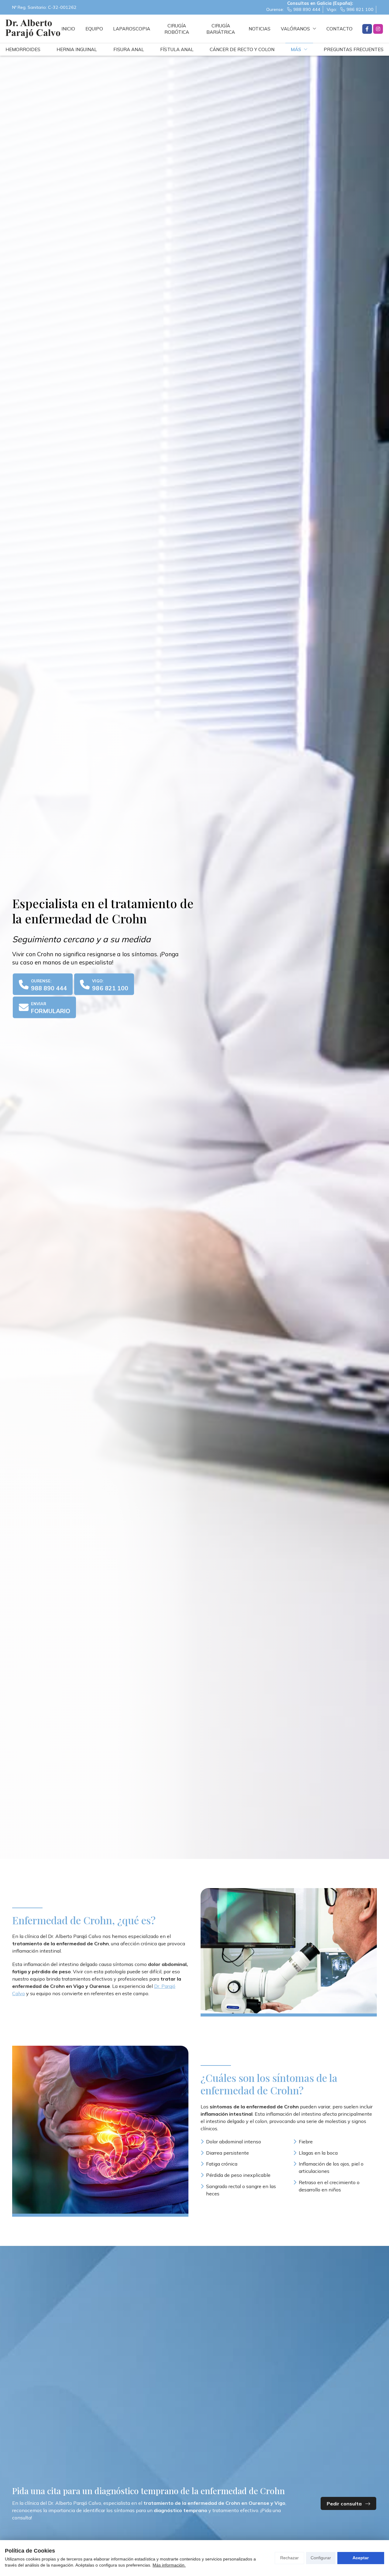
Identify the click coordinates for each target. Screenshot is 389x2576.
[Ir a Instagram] (378, 29)
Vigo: (350, 9)
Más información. (169, 2565)
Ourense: (293, 9)
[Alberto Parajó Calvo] (33, 29)
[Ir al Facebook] (367, 29)
